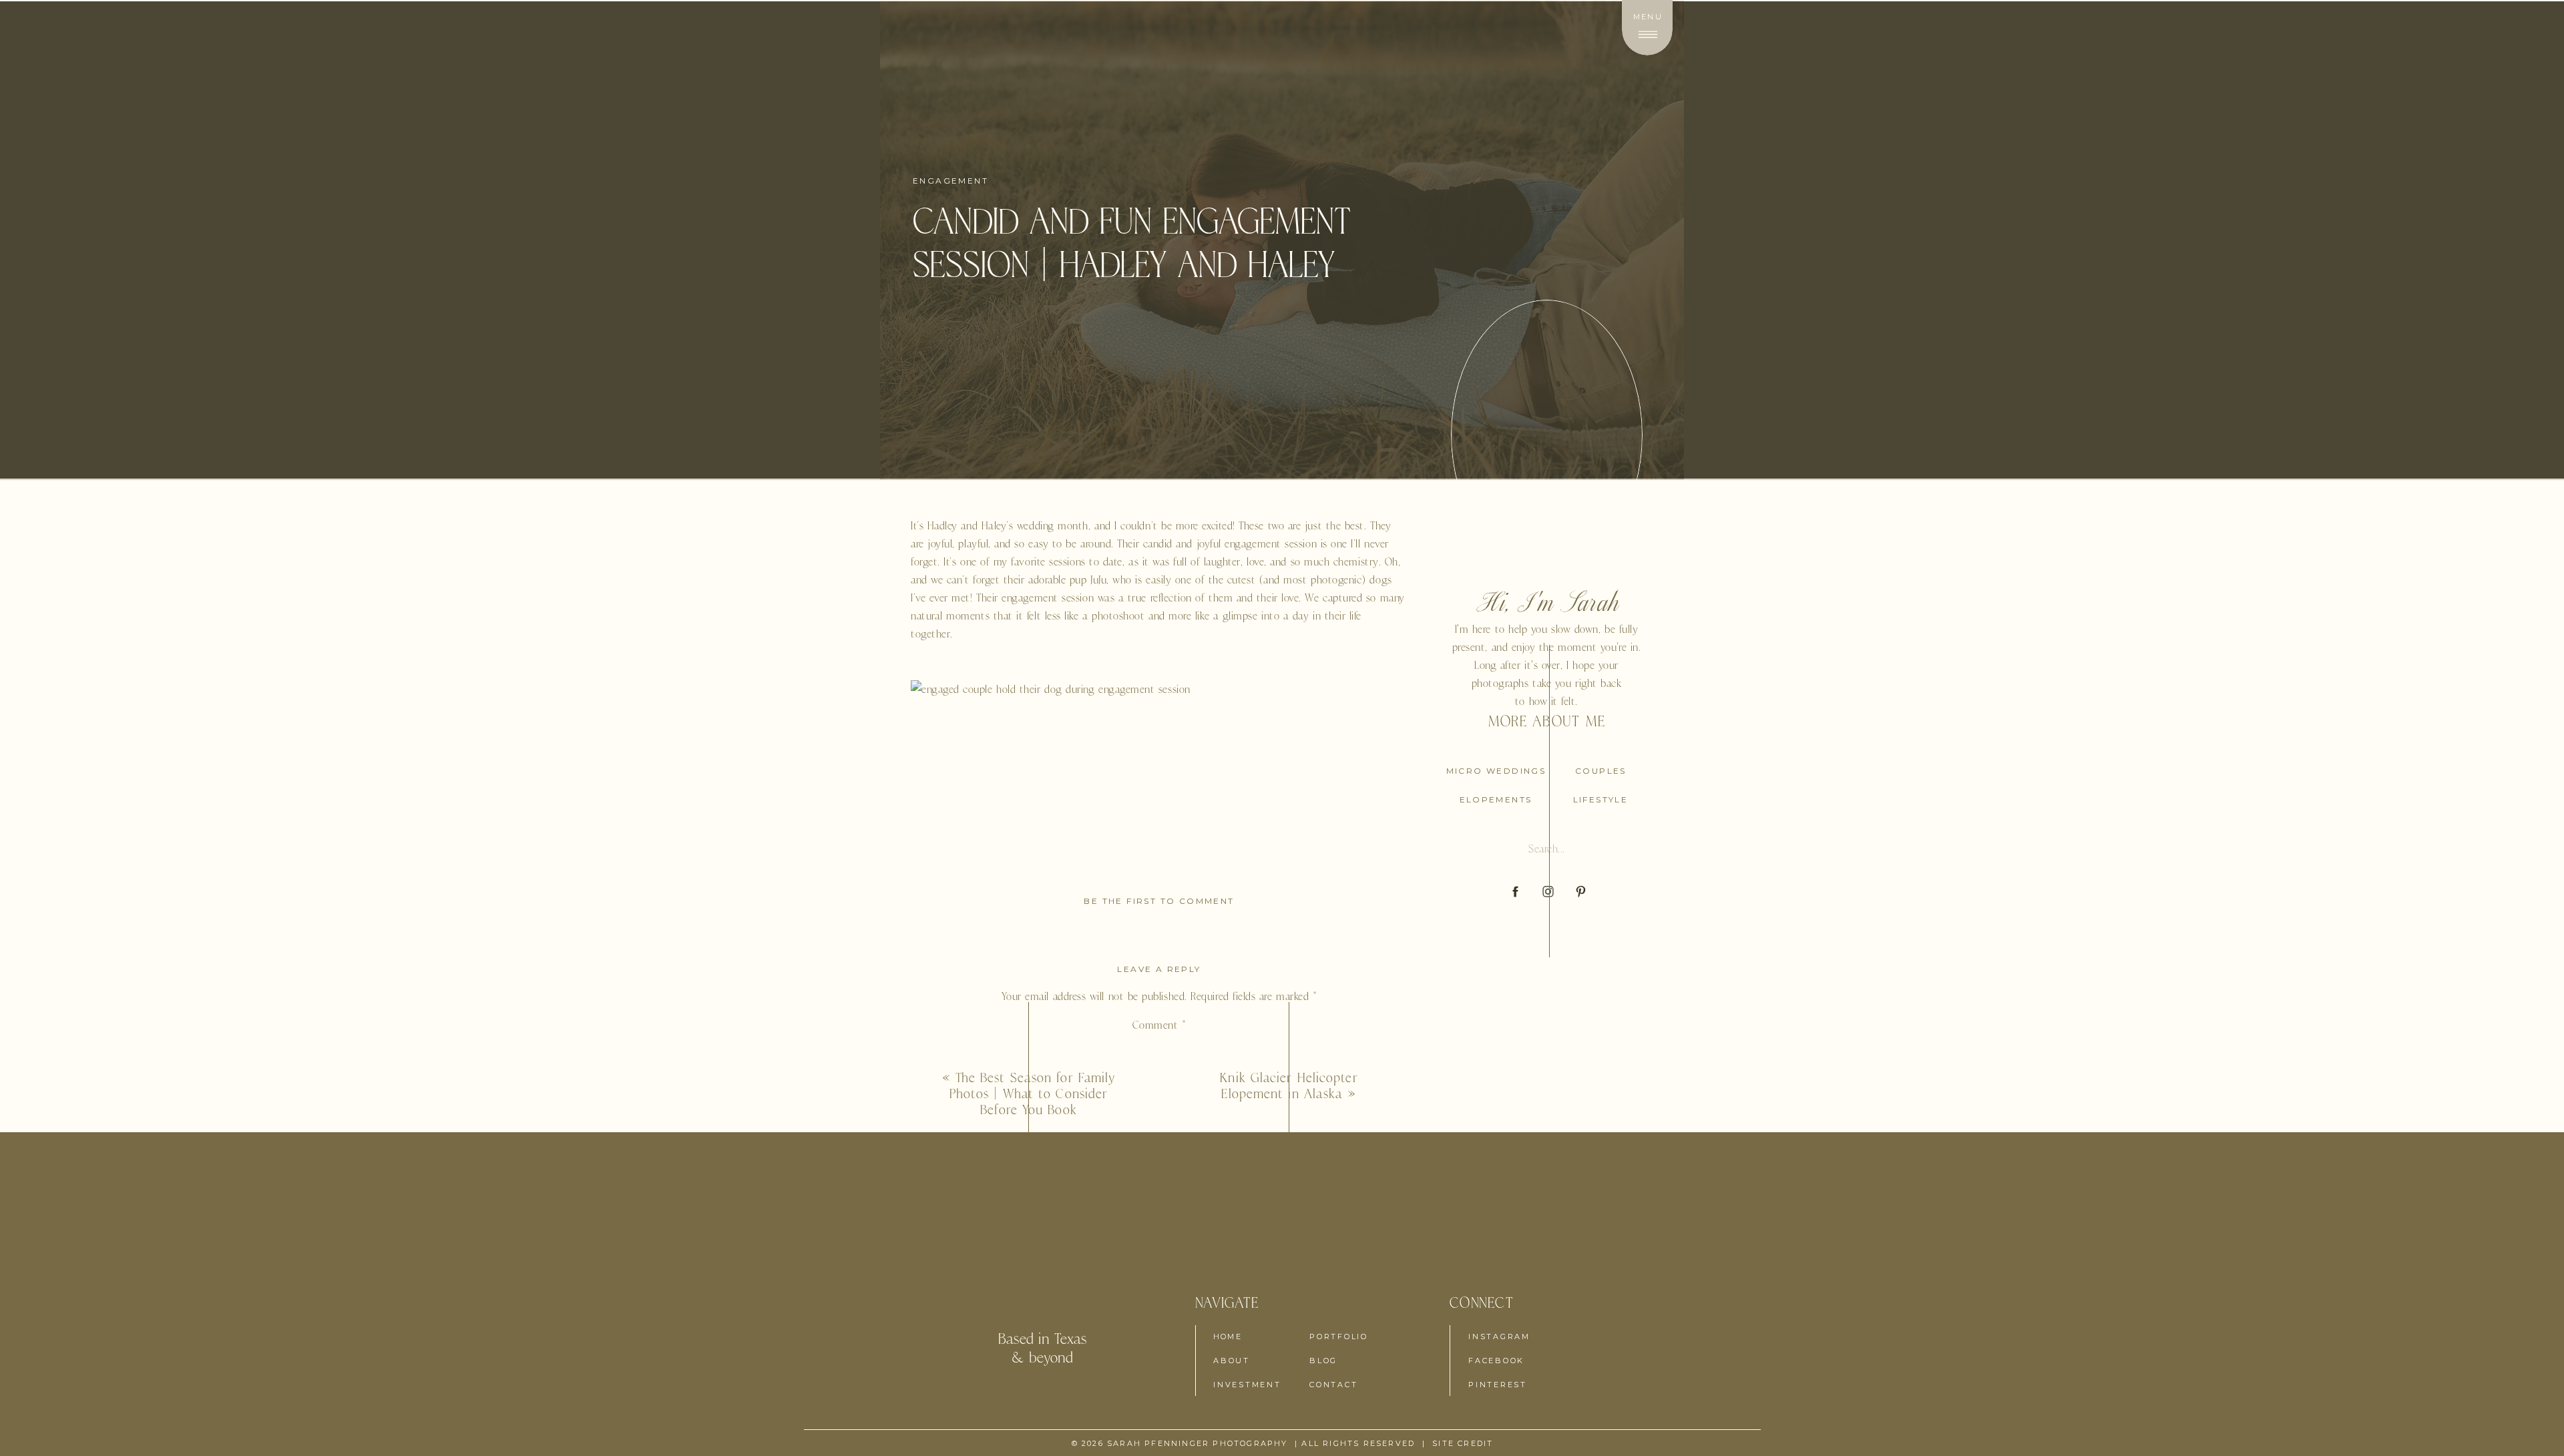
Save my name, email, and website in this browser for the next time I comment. (1159, 1367)
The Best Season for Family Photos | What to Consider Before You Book (1033, 1094)
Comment (1159, 1025)
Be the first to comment (1159, 901)
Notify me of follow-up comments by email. (1159, 1413)
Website (1159, 1300)
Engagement (950, 181)
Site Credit (1463, 1443)
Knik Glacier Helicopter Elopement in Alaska (1289, 1085)
